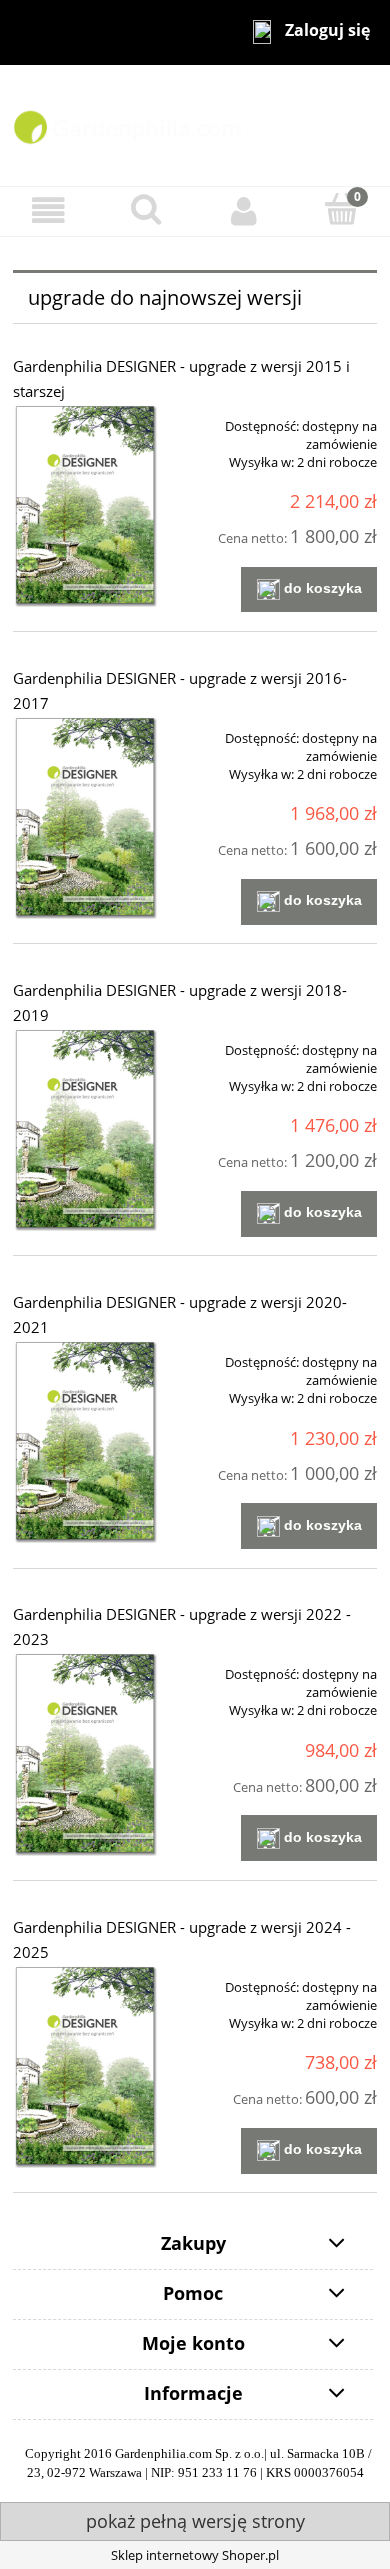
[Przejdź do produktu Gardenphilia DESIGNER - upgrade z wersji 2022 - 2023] (86, 1753)
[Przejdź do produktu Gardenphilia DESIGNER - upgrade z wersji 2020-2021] (86, 1441)
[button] (49, 210)
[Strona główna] (195, 124)
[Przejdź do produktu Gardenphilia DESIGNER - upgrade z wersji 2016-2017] (86, 817)
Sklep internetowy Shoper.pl (195, 2555)
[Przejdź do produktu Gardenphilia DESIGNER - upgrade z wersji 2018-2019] (86, 1129)
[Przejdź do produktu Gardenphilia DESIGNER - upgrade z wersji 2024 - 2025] (86, 2066)
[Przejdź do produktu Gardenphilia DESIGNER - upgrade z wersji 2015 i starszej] (86, 505)
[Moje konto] (244, 210)
